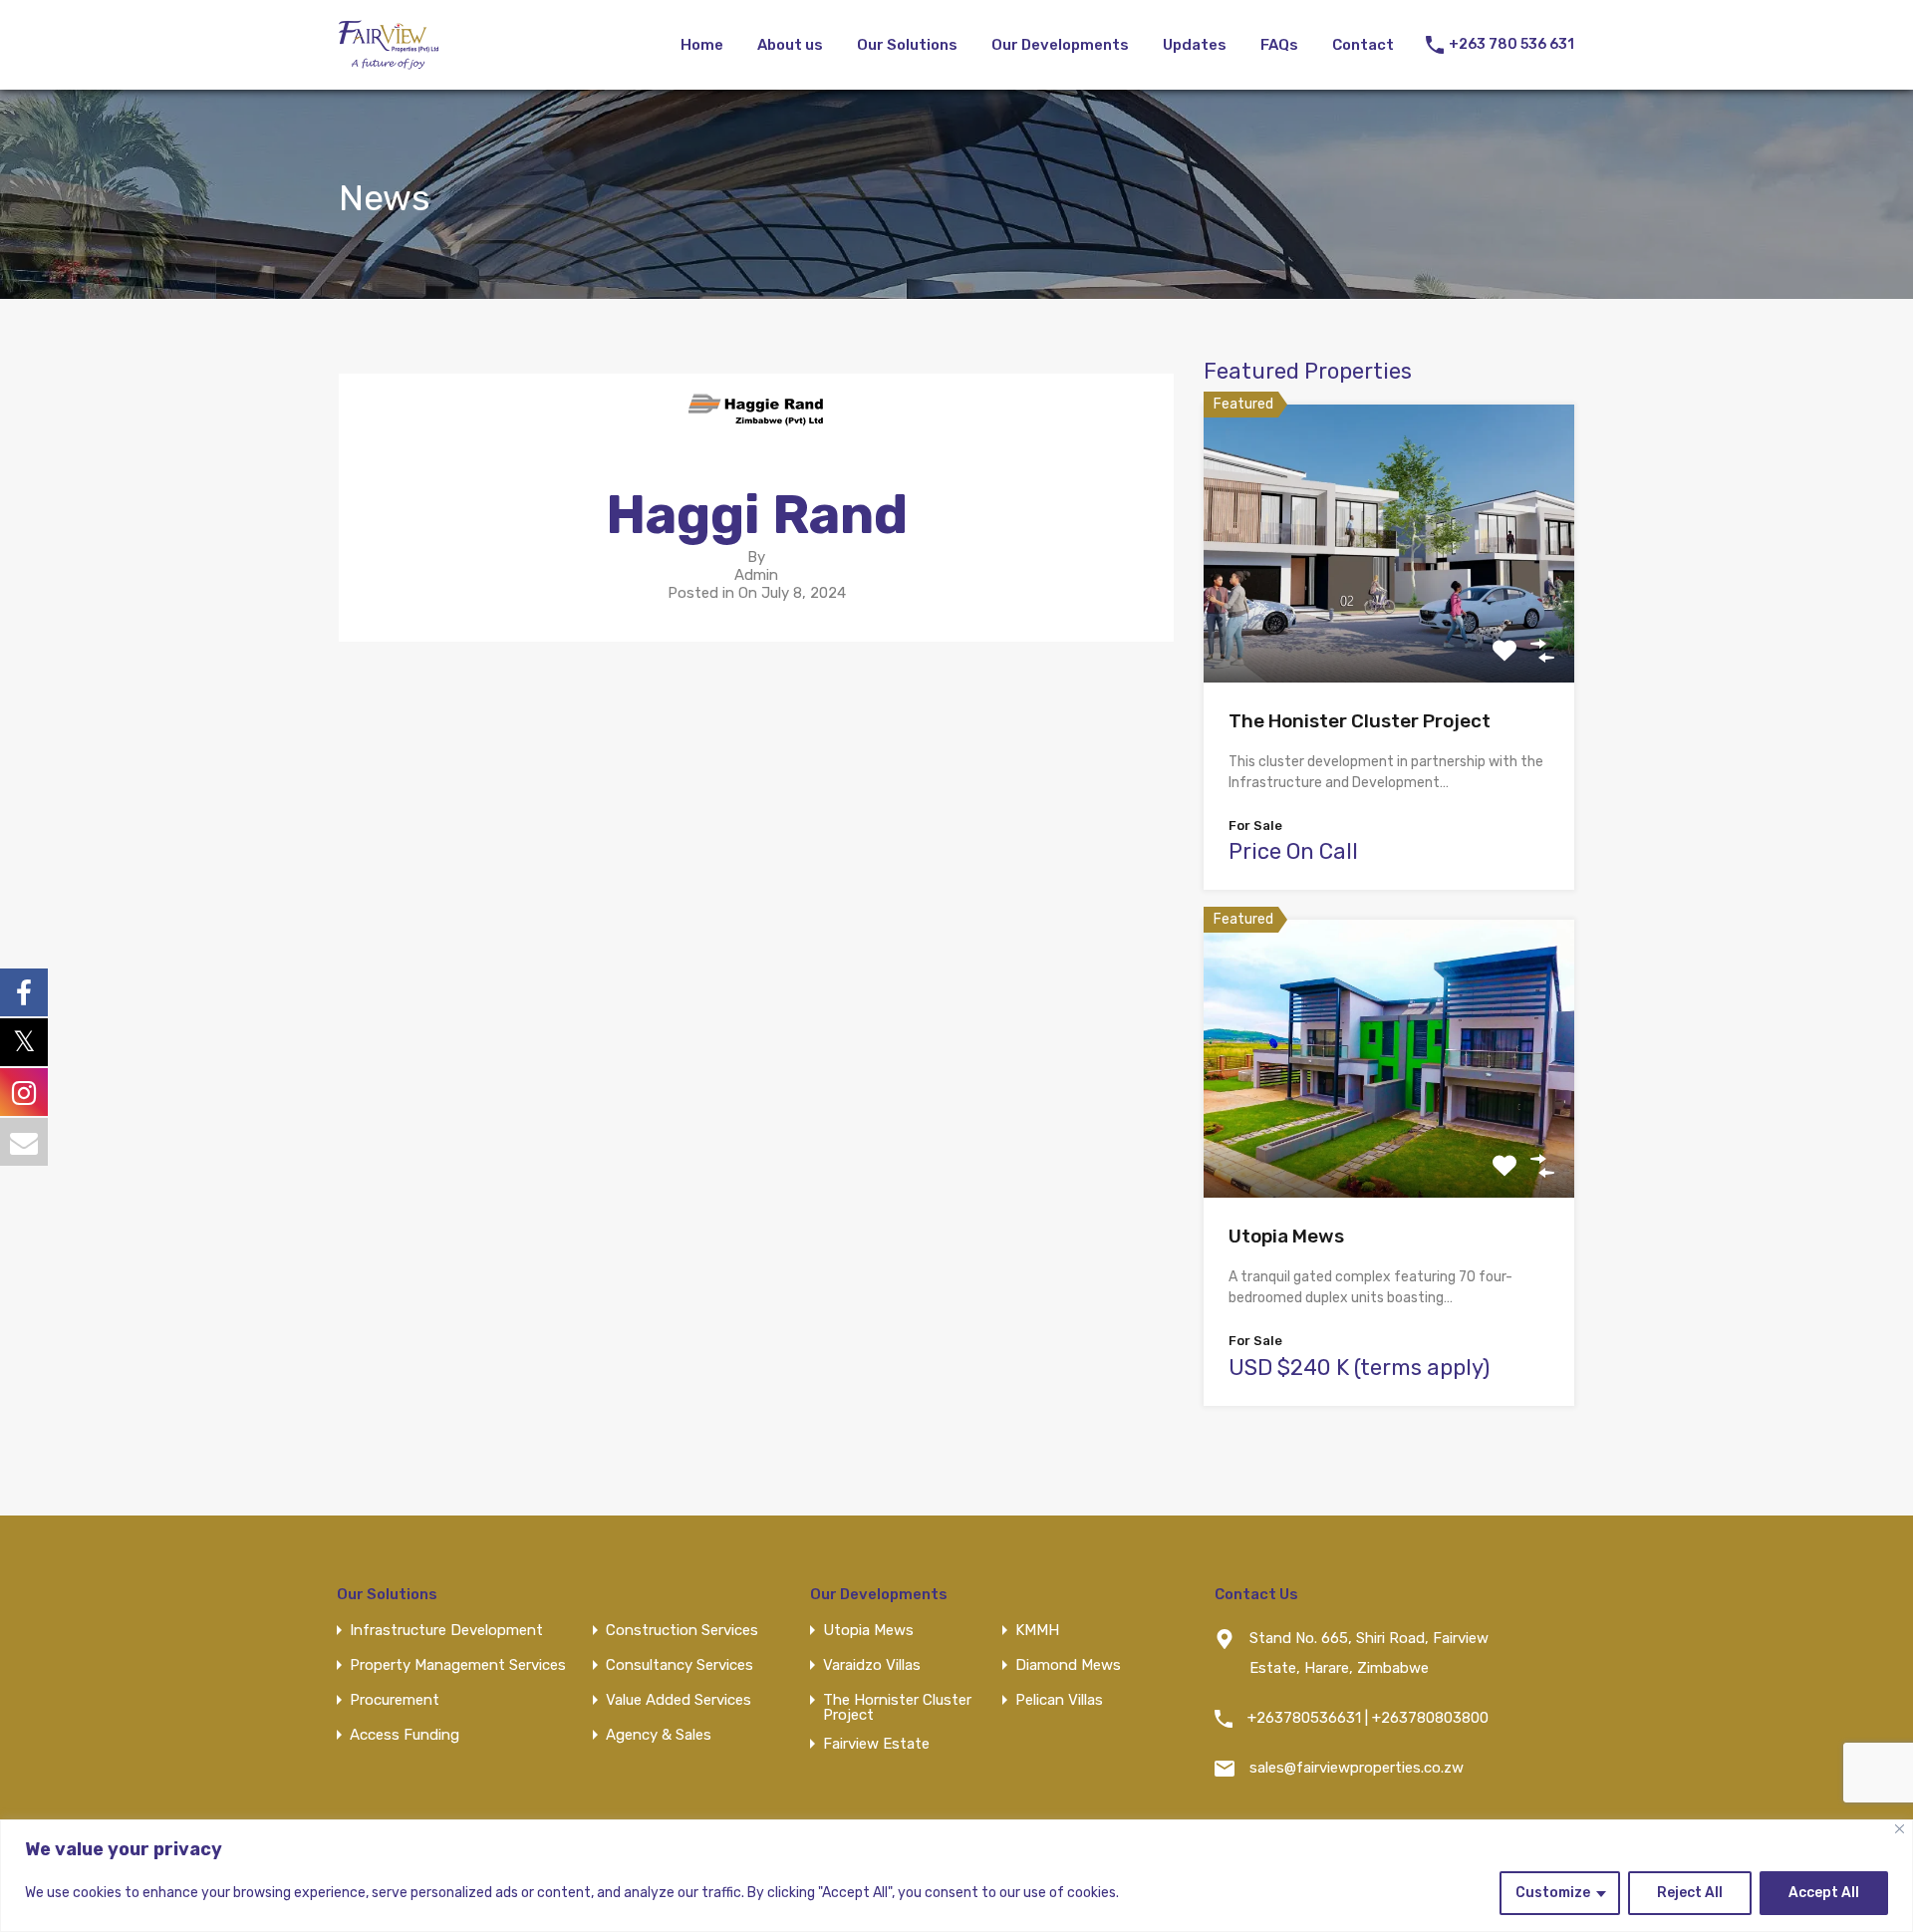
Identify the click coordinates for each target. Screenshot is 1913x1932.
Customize (1553, 1893)
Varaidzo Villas (872, 1665)
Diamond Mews (1068, 1665)
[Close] (1900, 1829)
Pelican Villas (1059, 1700)
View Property (1389, 627)
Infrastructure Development (446, 1631)
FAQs (1279, 45)
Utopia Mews (1286, 1236)
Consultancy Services (680, 1665)
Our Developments (1060, 45)
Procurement (395, 1700)
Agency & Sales (659, 1735)
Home (702, 45)
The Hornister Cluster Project (897, 1708)
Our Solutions (907, 45)
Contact (1363, 45)
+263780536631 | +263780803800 (1368, 1718)
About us (790, 45)
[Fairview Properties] (389, 61)
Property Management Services (458, 1665)
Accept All (1824, 1893)
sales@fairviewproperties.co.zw (1357, 1768)
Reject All (1690, 1893)
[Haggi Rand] (756, 434)
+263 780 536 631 (1511, 45)
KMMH (1037, 1631)
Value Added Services (679, 1700)
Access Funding (405, 1735)
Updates (1195, 45)
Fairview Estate (876, 1744)
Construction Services (682, 1631)
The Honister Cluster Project (1360, 721)
